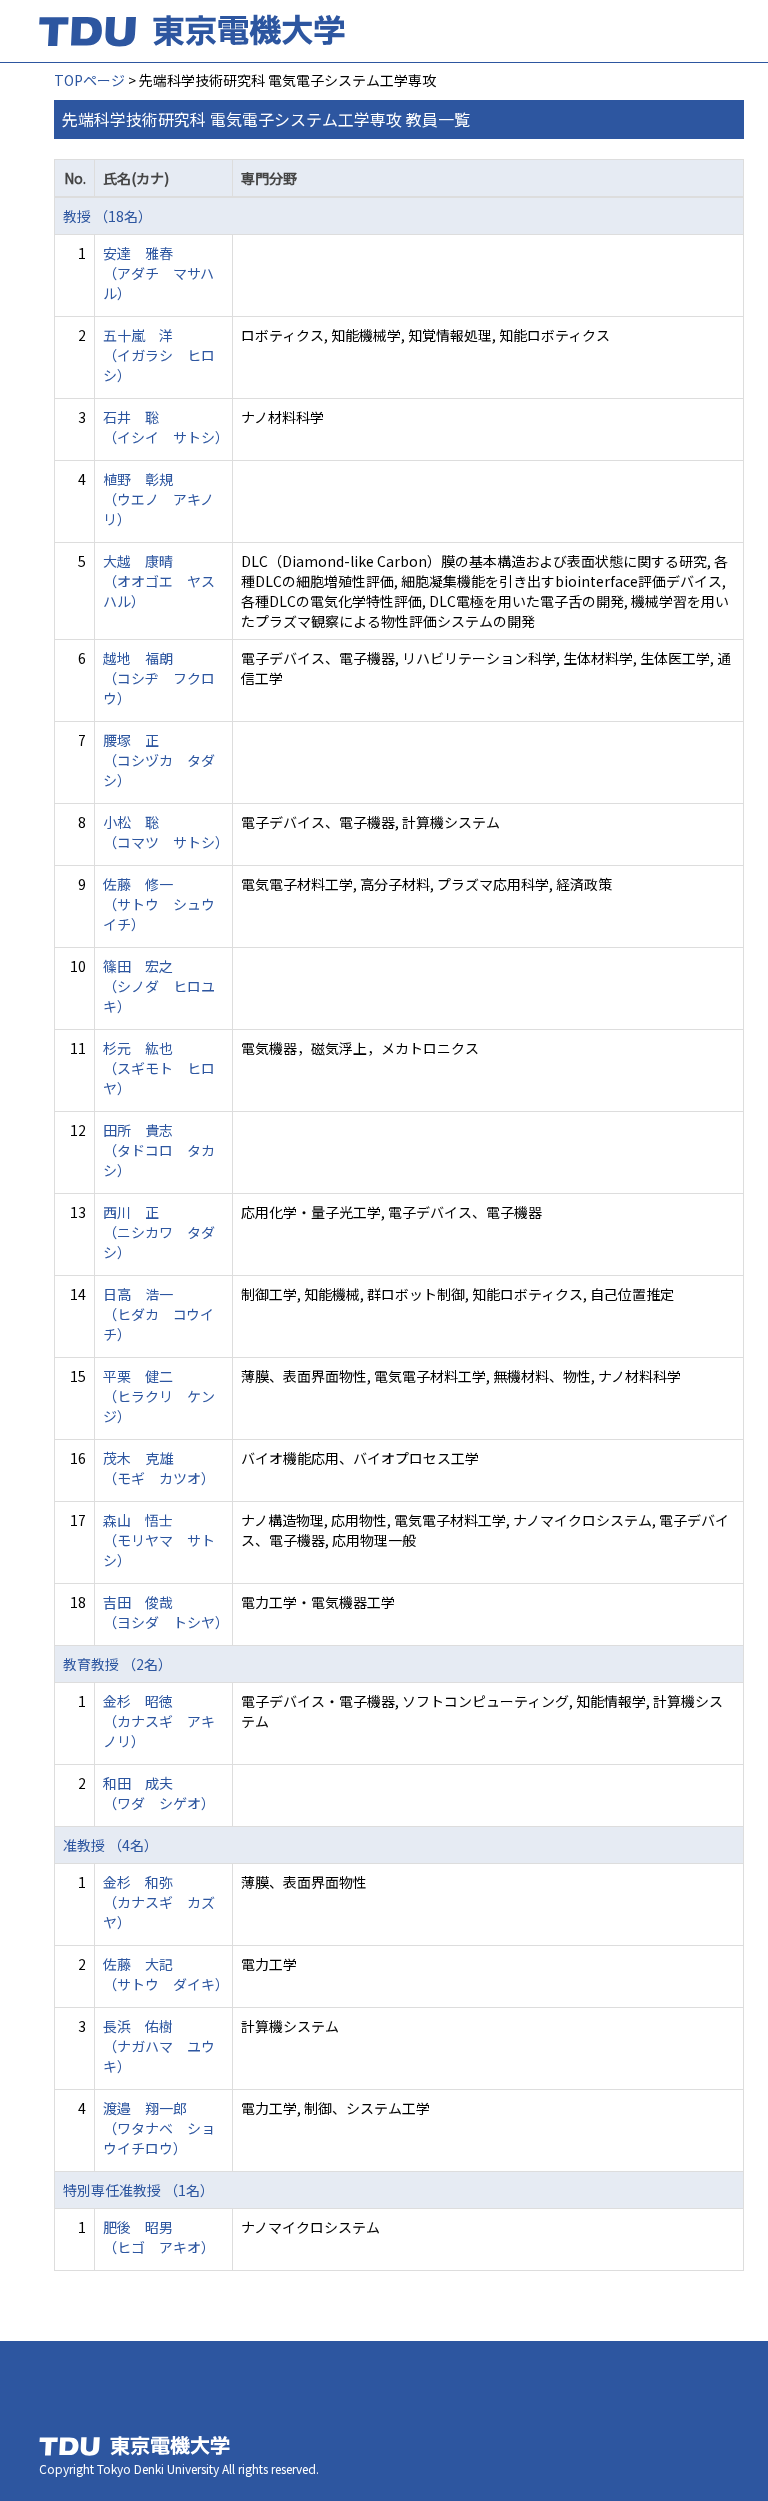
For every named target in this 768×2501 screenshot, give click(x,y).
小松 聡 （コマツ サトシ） (166, 832)
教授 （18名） (107, 216)
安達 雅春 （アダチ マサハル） (158, 273)
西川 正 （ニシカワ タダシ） (159, 1232)
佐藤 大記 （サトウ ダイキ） (166, 1974)
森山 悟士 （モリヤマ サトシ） (159, 1540)
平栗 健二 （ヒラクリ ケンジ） (159, 1396)
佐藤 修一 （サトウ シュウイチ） (159, 904)
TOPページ (89, 80)
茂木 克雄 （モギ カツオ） (159, 1468)
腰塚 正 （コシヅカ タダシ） (159, 760)
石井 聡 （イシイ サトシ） (166, 427)
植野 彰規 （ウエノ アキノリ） (158, 499)
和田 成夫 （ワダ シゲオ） (159, 1793)
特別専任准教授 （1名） (138, 2190)
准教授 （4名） (110, 1845)
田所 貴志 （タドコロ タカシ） (159, 1150)
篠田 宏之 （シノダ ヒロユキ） (159, 986)
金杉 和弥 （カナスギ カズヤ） (159, 1902)
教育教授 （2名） (117, 1664)
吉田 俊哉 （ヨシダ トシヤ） (166, 1612)
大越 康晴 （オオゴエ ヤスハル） (159, 581)
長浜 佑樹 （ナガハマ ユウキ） (159, 2046)
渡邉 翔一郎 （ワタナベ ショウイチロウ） (159, 2128)
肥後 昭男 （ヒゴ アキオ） (159, 2237)
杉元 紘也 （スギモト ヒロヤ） (159, 1068)
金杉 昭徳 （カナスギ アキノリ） (159, 1721)
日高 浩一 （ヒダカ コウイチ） (158, 1314)
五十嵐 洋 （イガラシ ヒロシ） (159, 355)
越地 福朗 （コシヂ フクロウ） (159, 678)
